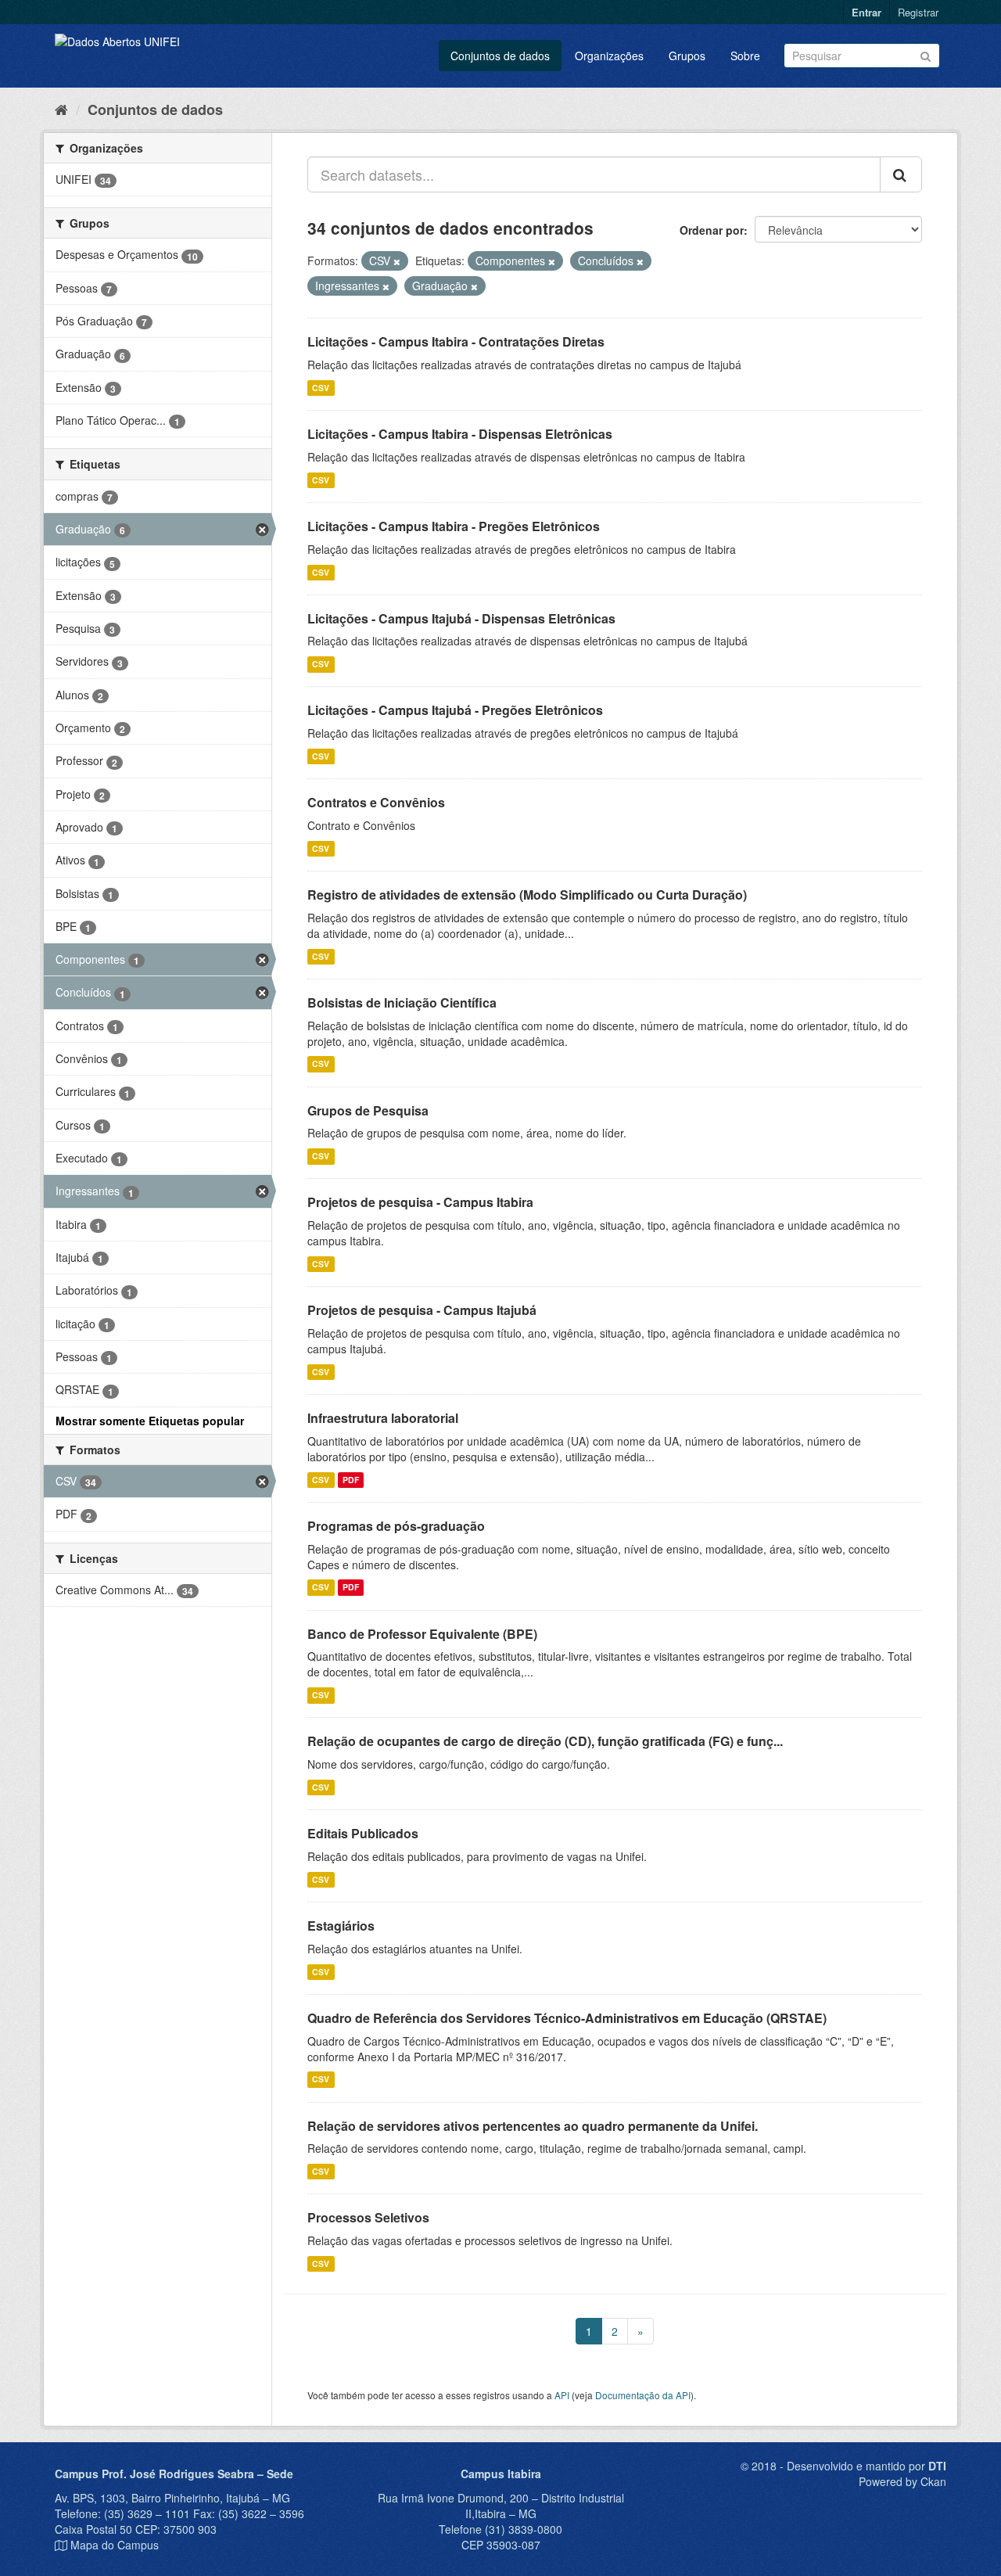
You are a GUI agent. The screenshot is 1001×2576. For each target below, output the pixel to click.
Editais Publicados (363, 1833)
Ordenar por (712, 230)
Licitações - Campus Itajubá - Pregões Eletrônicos (455, 710)
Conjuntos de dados (500, 56)
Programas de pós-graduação (396, 1526)
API (562, 2395)
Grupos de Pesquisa (368, 1110)
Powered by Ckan (902, 2481)
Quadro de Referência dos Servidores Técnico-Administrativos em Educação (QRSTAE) (567, 2018)
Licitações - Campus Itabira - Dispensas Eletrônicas (460, 434)
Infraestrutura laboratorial (383, 1418)
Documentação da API (643, 2395)
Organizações (609, 56)
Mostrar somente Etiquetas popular (150, 1421)
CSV (321, 388)
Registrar (918, 12)
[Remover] (397, 261)
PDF (351, 1480)
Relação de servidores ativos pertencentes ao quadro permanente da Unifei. (533, 2126)
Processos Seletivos (368, 2217)
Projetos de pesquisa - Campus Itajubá (422, 1310)
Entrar (866, 12)
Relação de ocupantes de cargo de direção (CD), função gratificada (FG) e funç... (545, 1741)
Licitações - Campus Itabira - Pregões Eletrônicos (454, 526)
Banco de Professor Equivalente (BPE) (422, 1634)
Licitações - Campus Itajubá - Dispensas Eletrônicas (461, 618)
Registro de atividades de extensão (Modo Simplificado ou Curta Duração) (527, 895)
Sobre (745, 56)
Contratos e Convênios (376, 802)
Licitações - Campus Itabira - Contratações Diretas (456, 341)
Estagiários (341, 1926)
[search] (901, 174)
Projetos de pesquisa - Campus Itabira (420, 1202)
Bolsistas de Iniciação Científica (402, 1002)
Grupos (687, 56)
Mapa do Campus (115, 2545)
